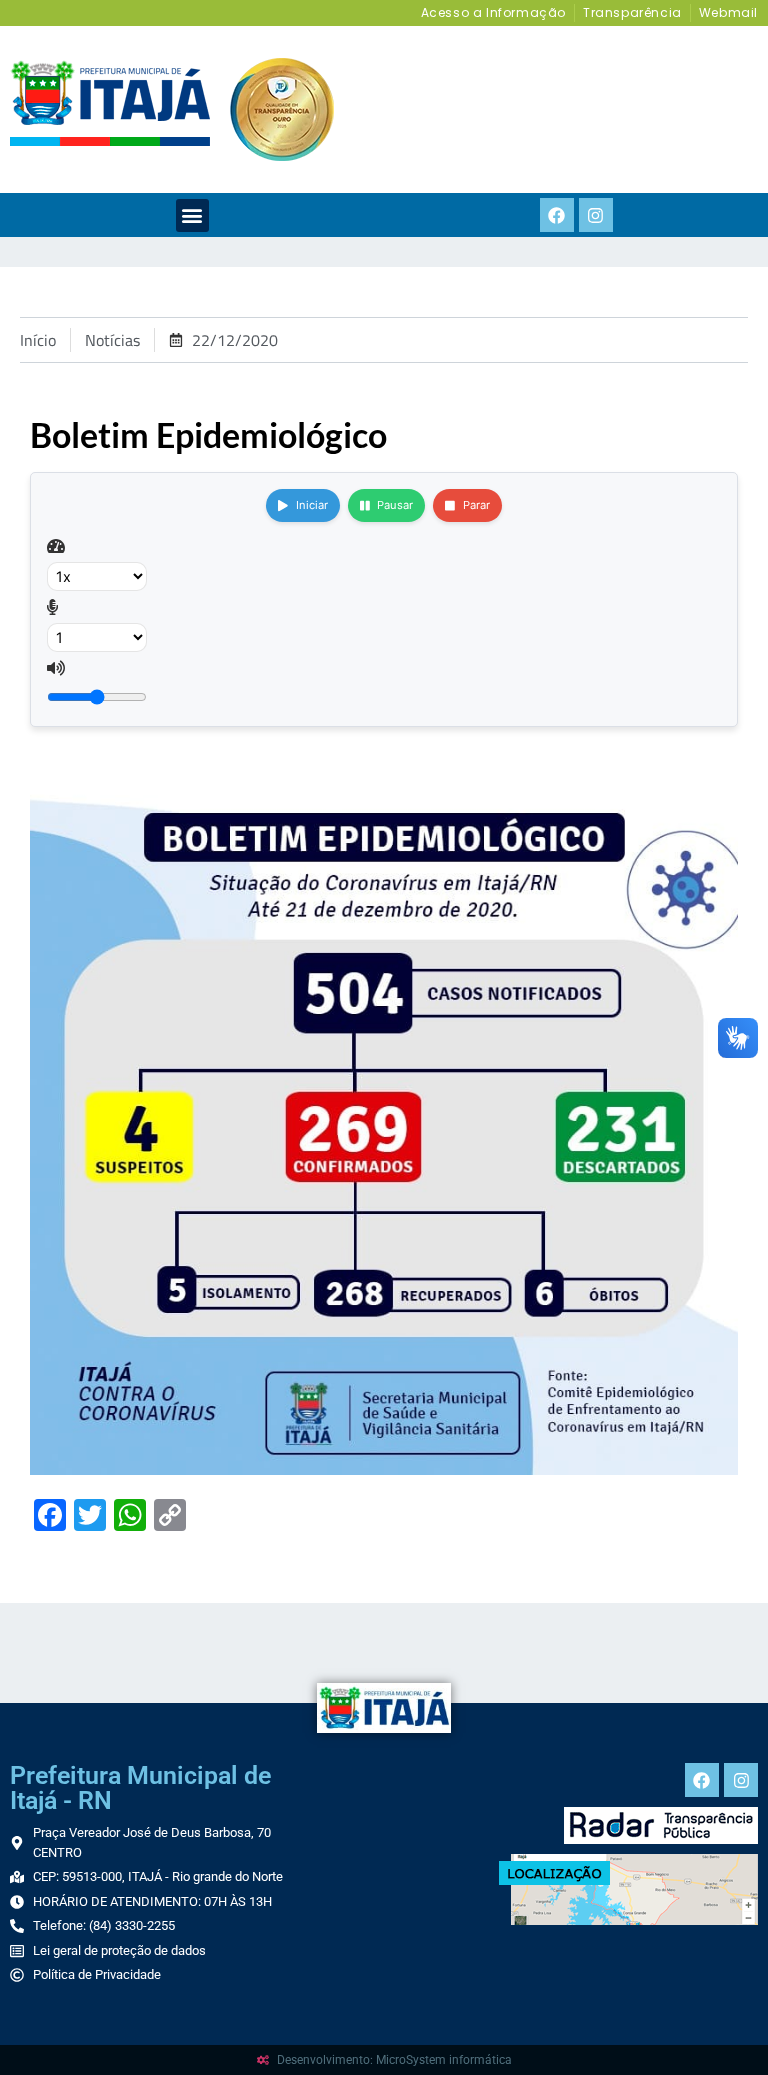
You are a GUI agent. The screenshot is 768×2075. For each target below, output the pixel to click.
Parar (476, 505)
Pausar (395, 505)
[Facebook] (557, 215)
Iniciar (312, 505)
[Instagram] (596, 215)
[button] (192, 215)
